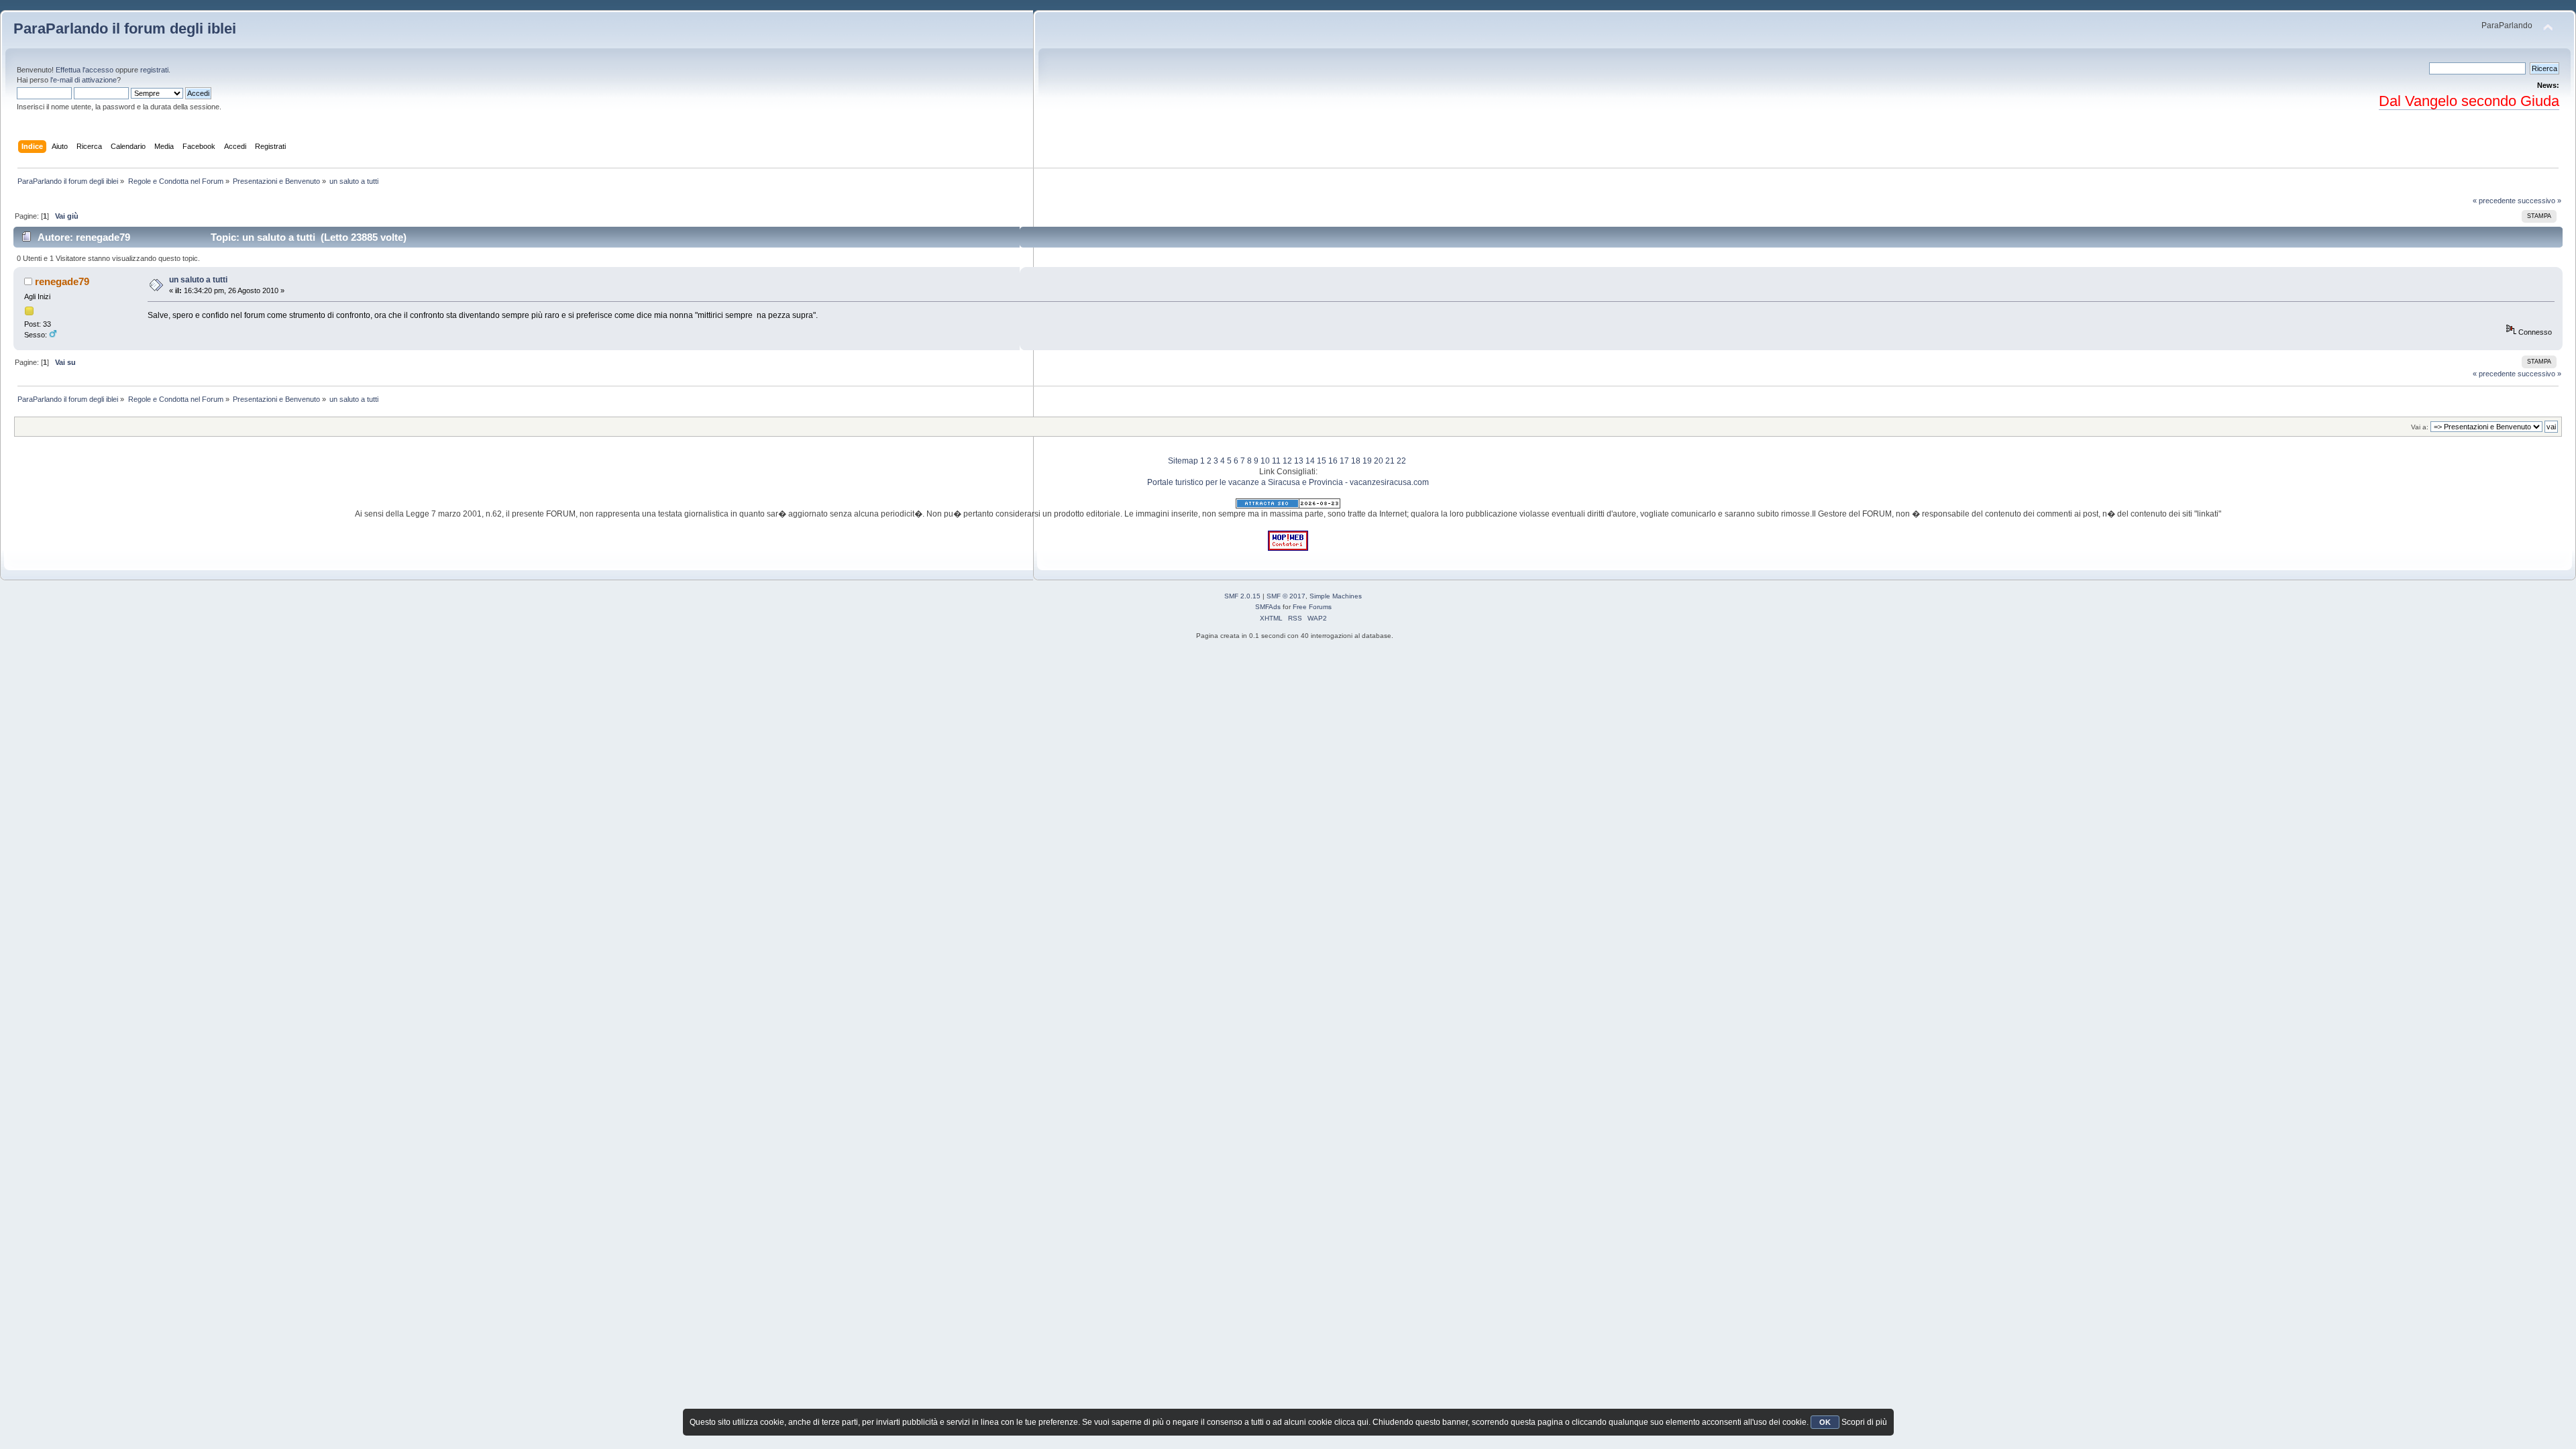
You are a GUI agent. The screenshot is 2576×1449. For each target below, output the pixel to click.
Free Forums (1312, 607)
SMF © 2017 (1286, 596)
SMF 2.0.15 (1242, 596)
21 (1390, 461)
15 (1322, 461)
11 (1276, 461)
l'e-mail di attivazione (84, 80)
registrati (154, 70)
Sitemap (1183, 461)
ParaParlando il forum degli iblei (125, 29)
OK (1825, 1422)
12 (1287, 461)
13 (1299, 461)
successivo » (2539, 201)
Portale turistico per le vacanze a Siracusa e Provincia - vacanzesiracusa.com (1288, 482)
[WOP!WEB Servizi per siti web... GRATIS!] (1288, 548)
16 (1333, 461)
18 (1356, 461)
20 (1379, 461)
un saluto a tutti (198, 280)
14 (1310, 461)
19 (1367, 461)
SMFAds (1268, 607)
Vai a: (2420, 427)
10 (1265, 461)
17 (1344, 461)
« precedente (2494, 201)
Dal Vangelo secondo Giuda (2469, 101)
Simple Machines (1336, 596)
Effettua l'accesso (85, 70)
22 (1401, 461)
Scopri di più (1864, 1422)
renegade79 (62, 281)
